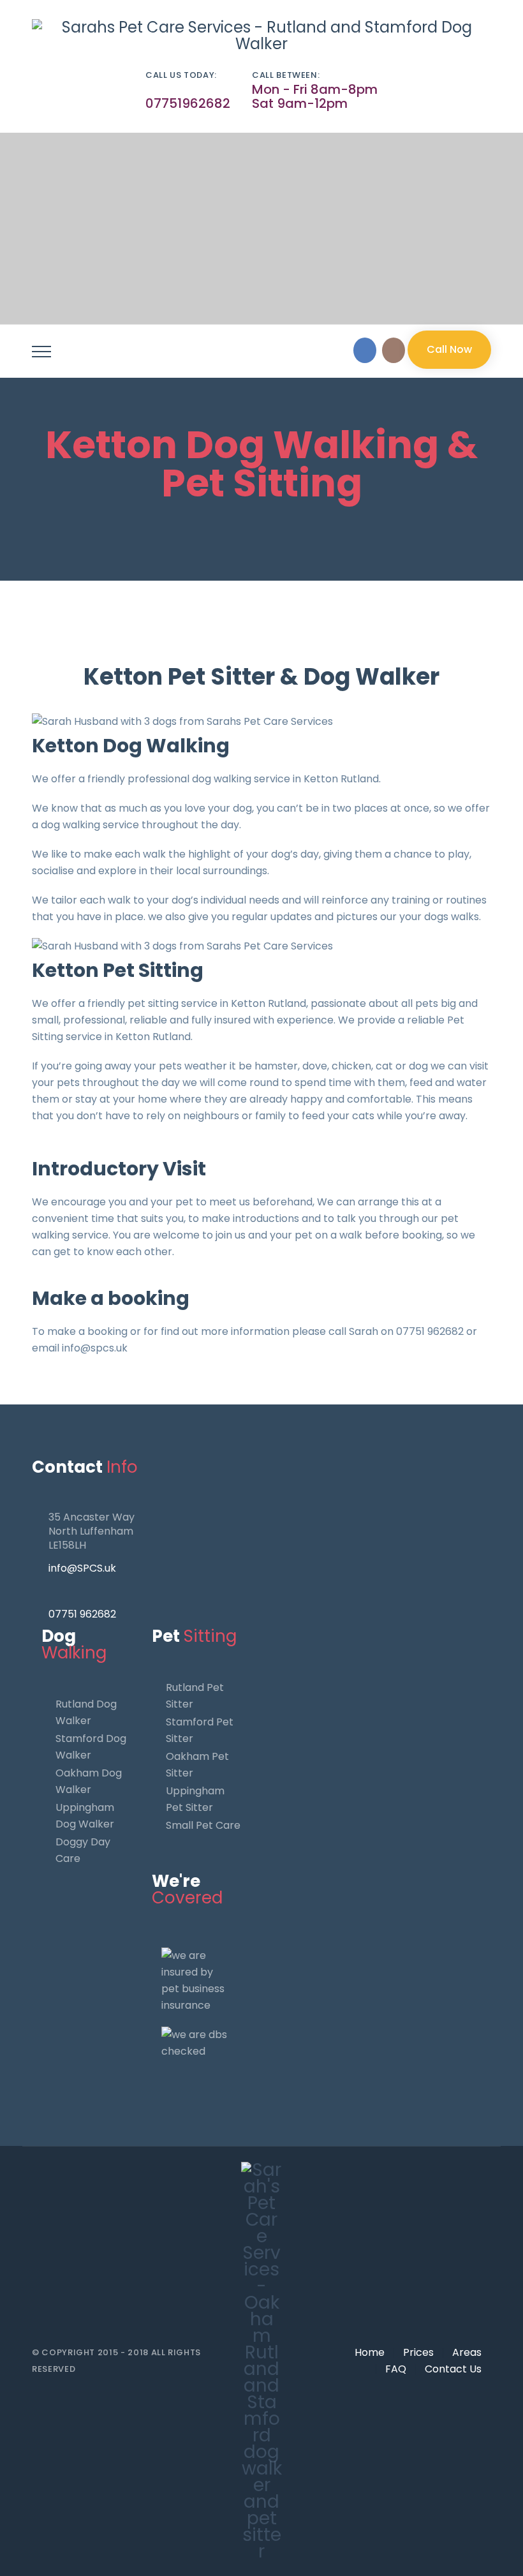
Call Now (449, 349)
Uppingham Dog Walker (85, 1816)
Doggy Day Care (83, 1850)
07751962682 (188, 103)
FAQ (396, 2369)
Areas (467, 2352)
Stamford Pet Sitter (200, 1730)
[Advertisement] (261, 228)
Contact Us (453, 2369)
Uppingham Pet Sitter (195, 1799)
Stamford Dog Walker (91, 1747)
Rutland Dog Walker (86, 1712)
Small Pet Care (203, 1825)
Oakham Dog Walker (89, 1781)
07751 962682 (82, 1614)
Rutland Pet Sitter (195, 1696)
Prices (418, 2352)
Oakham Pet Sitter (197, 1765)
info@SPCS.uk (82, 1568)
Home (370, 2352)
